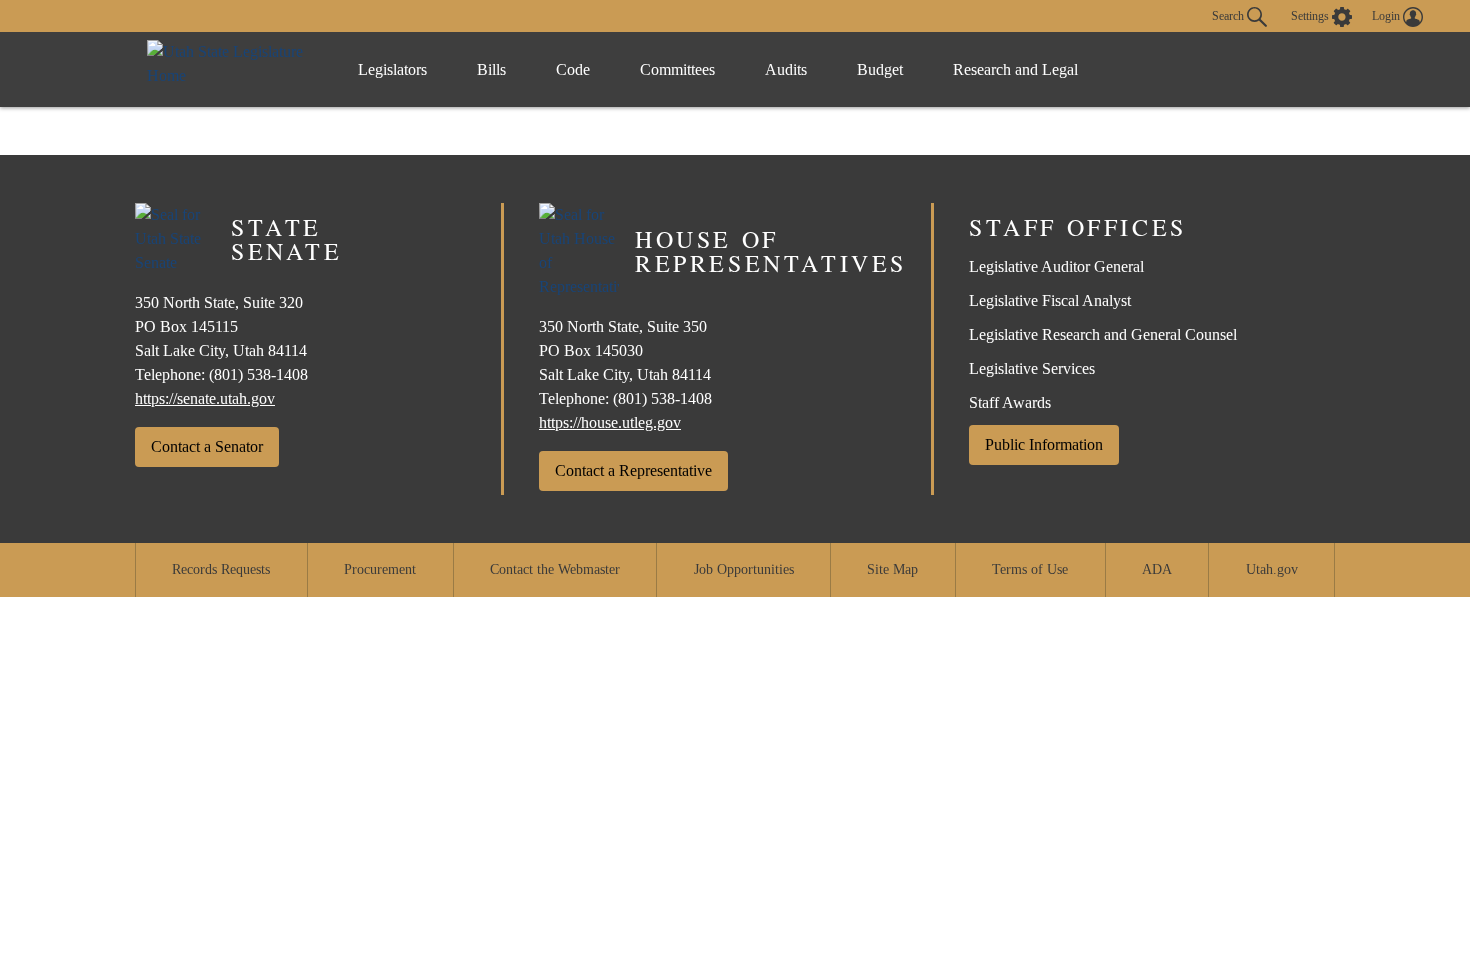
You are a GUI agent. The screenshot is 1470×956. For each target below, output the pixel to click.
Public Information (1044, 444)
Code (573, 69)
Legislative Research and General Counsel (1103, 334)
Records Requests (221, 569)
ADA (1157, 569)
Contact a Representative (633, 470)
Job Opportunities (744, 569)
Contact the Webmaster (555, 569)
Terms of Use (1030, 569)
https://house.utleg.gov (610, 422)
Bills (491, 69)
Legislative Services (1032, 368)
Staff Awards (1010, 402)
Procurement (380, 569)
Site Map (892, 569)
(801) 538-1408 (258, 374)
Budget (880, 69)
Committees (677, 69)
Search (1229, 15)
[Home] (232, 69)
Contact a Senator (207, 446)
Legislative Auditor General (1056, 266)
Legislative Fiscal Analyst (1050, 300)
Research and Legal (1015, 69)
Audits (786, 69)
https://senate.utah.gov (205, 398)
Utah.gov (1272, 569)
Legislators (392, 69)
